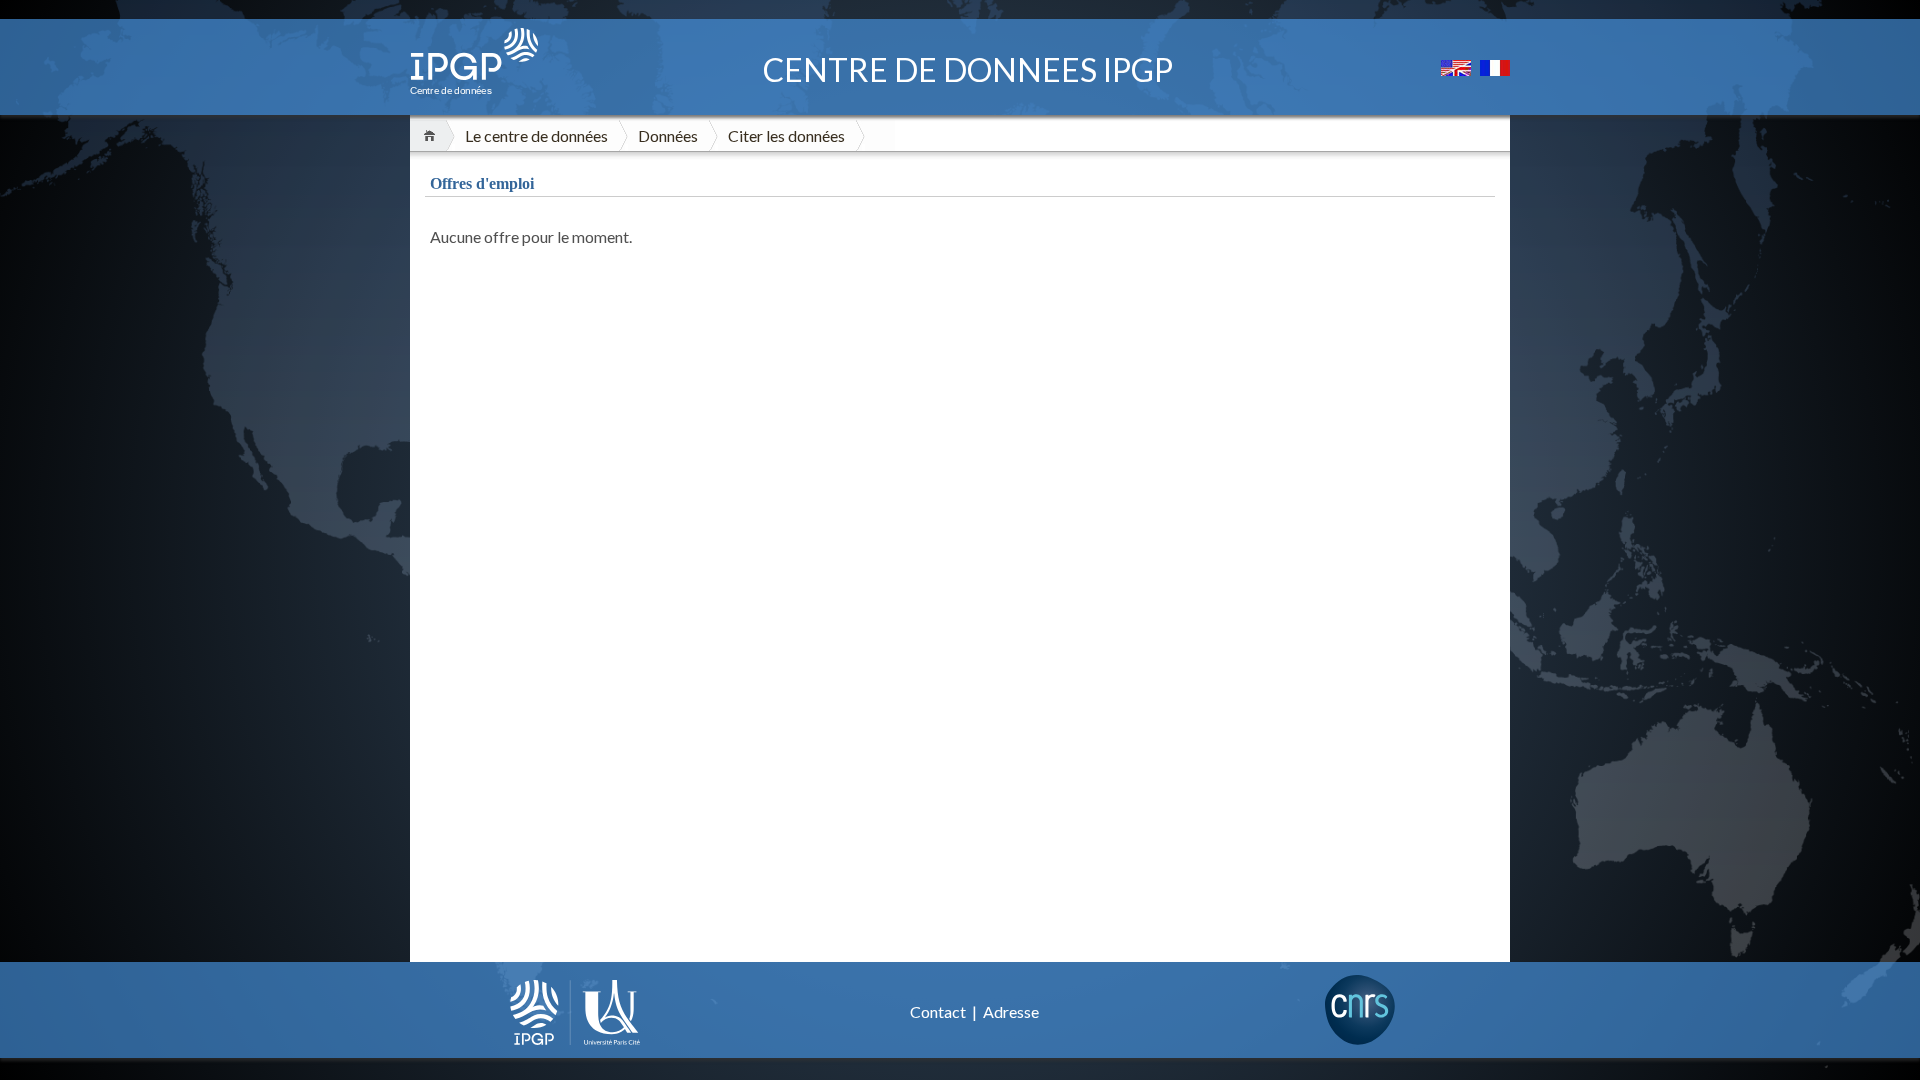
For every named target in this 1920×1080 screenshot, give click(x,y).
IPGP (575, 1012)
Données (668, 135)
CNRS (1360, 1010)
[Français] (1495, 69)
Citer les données (786, 135)
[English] (1457, 69)
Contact (939, 1011)
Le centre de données (536, 135)
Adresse (1011, 1011)
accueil (432, 135)
